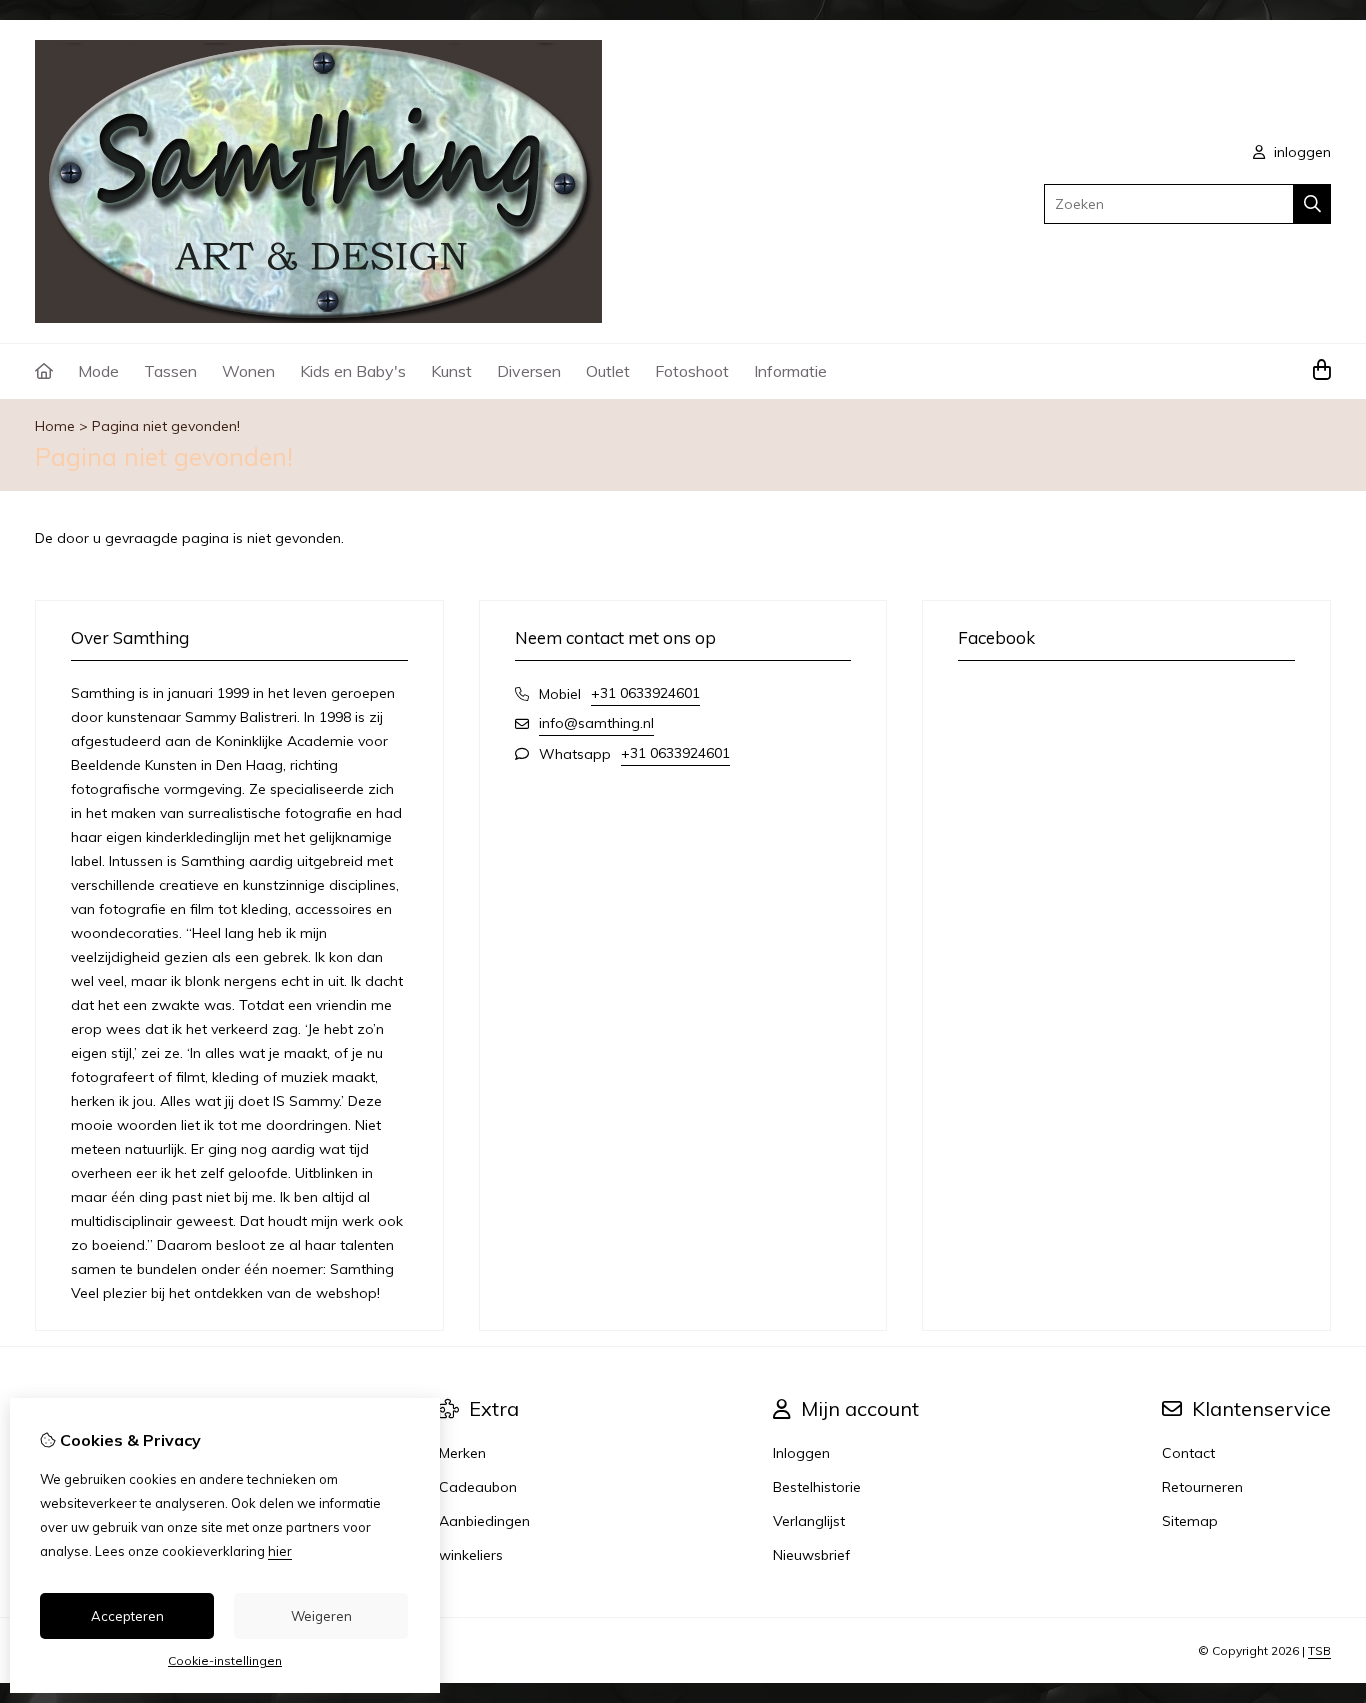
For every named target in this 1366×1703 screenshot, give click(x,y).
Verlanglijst (809, 1521)
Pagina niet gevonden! (166, 426)
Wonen (248, 371)
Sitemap (1190, 1521)
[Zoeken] (1312, 204)
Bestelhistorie (817, 1487)
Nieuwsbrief (811, 1555)
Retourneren (1202, 1487)
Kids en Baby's (353, 371)
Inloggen (801, 1453)
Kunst (451, 371)
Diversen (529, 371)
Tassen (170, 371)
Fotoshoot (692, 371)
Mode (98, 371)
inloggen (1300, 152)
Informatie (790, 371)
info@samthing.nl (596, 723)
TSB (1319, 1650)
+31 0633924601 (645, 693)
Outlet (608, 371)
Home (55, 426)
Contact (1188, 1453)
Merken (462, 1453)
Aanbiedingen (484, 1521)
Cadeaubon (478, 1487)
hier (280, 1551)
